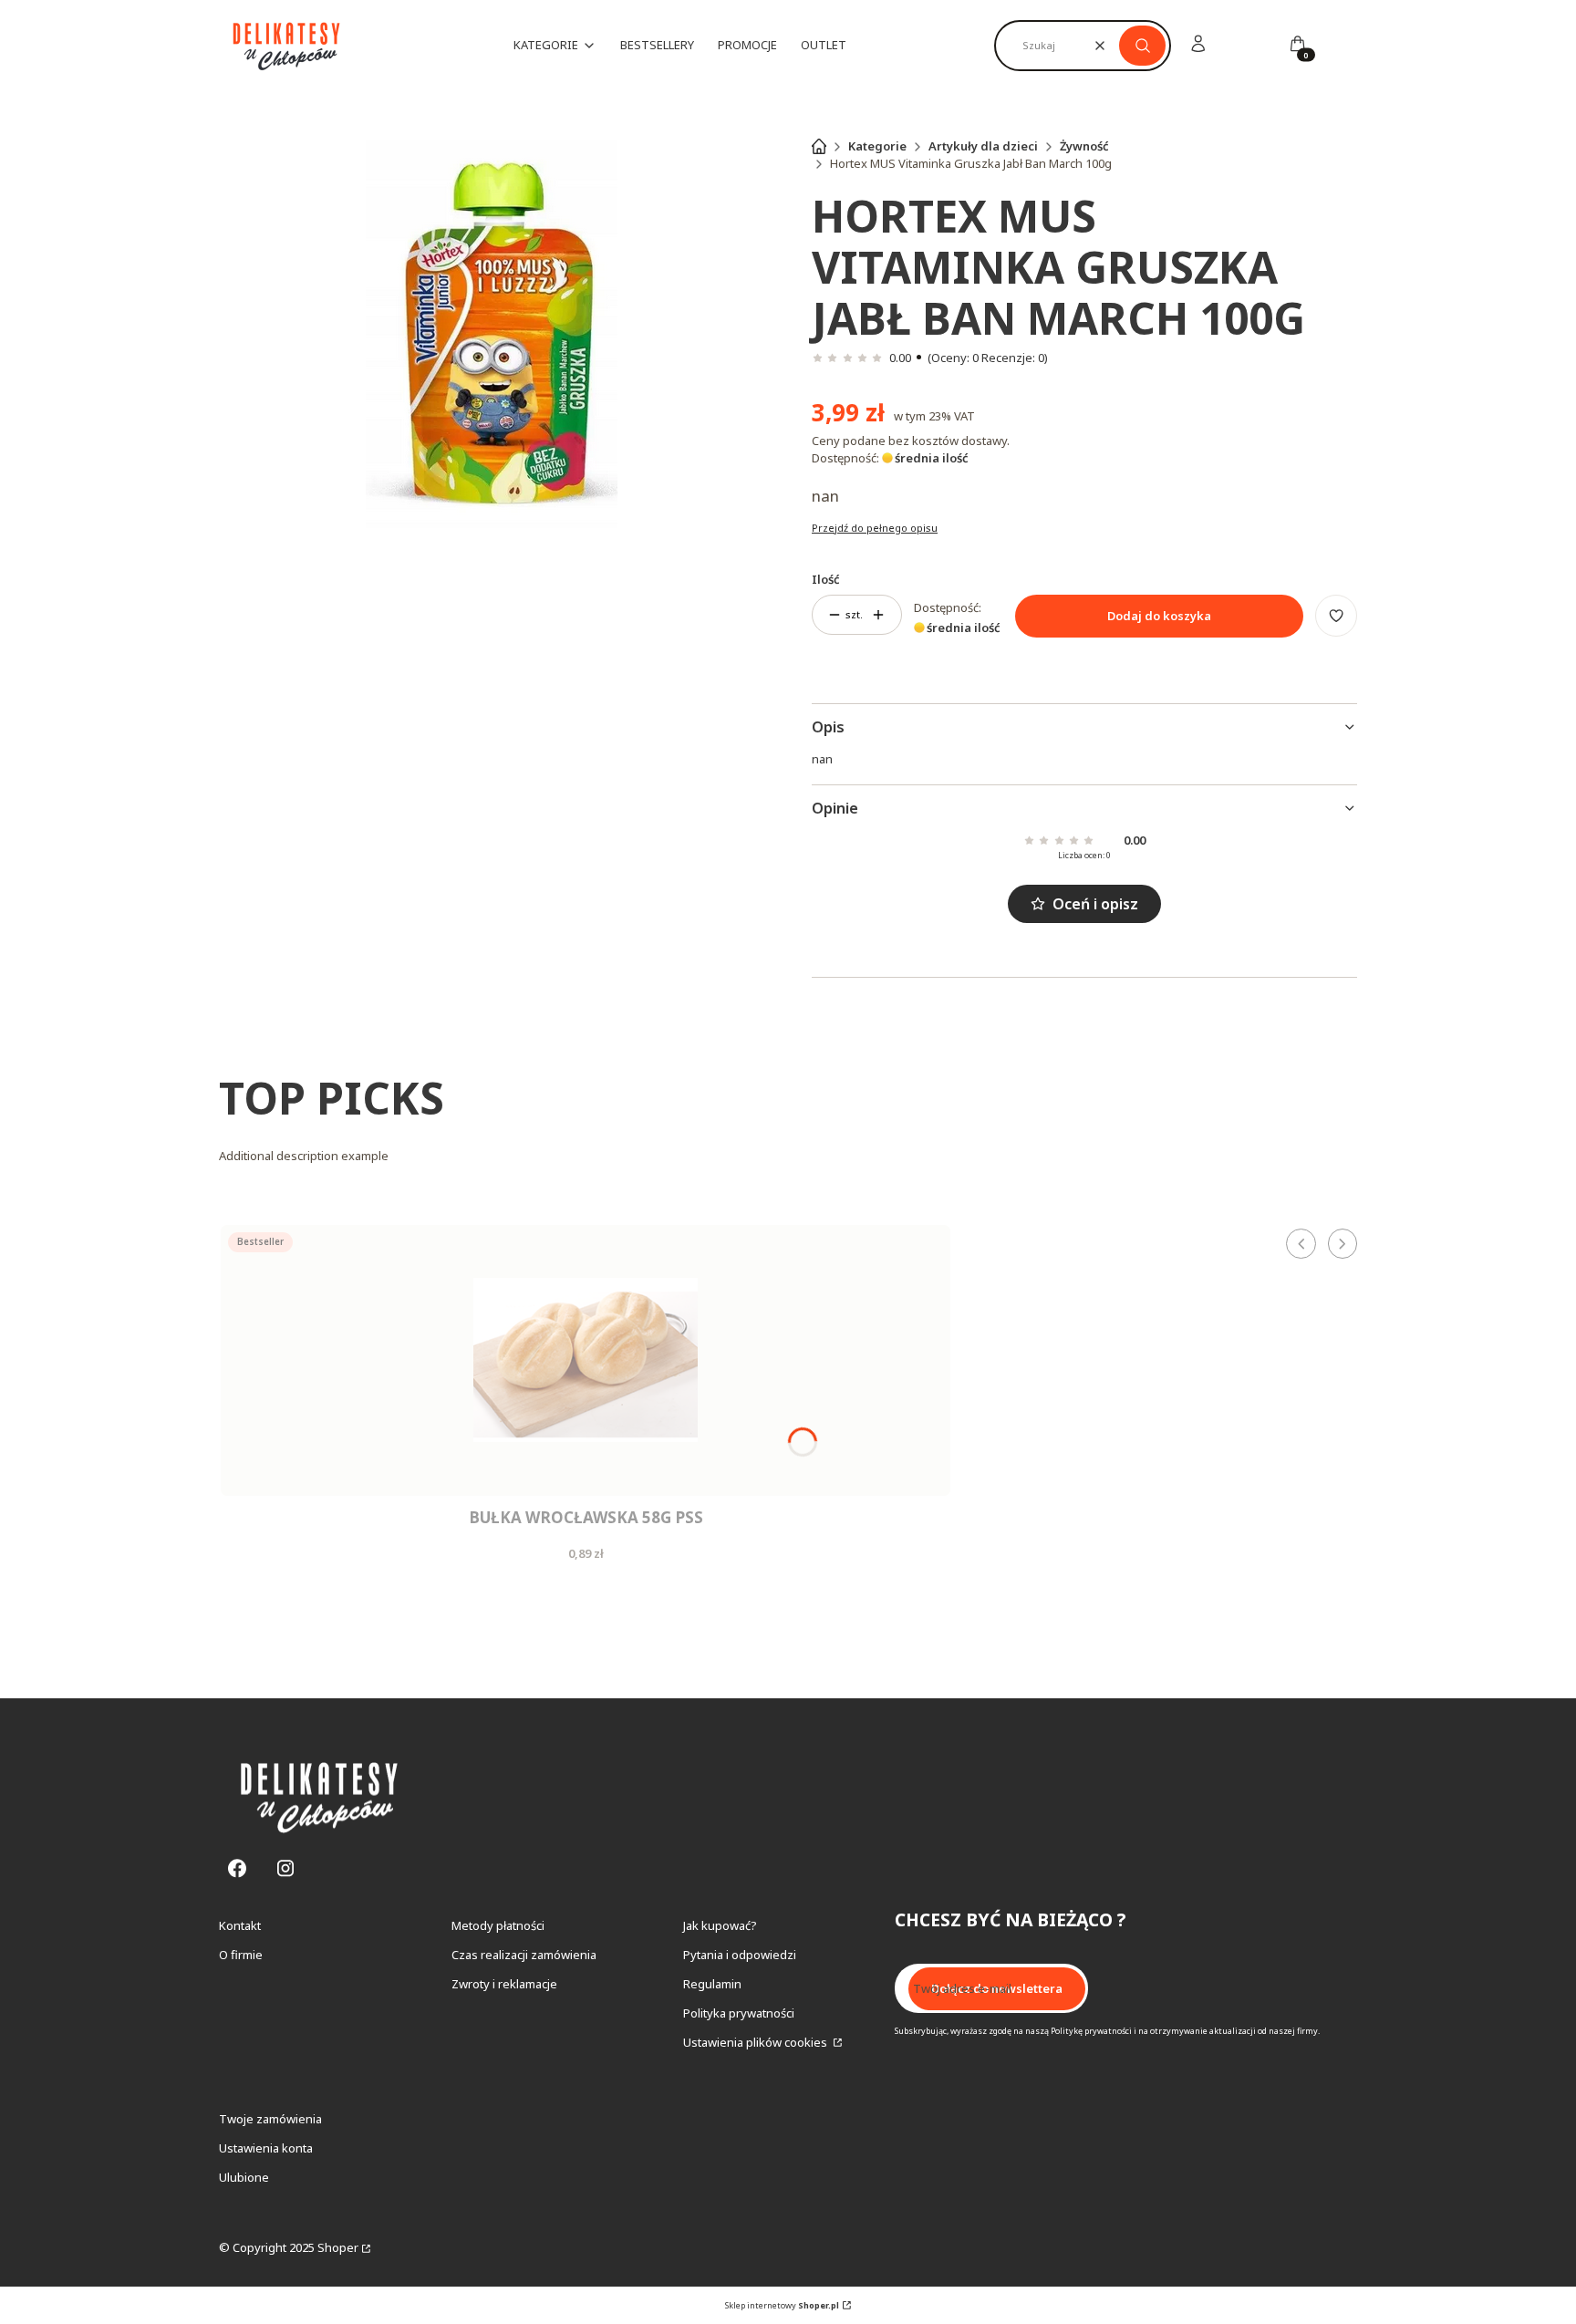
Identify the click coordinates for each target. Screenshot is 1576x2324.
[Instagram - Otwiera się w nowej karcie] (285, 1868)
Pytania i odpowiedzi (740, 1955)
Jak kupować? (720, 1925)
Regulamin (712, 1984)
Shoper (338, 2247)
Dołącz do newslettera (997, 1988)
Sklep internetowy (782, 2305)
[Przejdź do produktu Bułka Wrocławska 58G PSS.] (586, 1360)
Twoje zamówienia (270, 2119)
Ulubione (244, 2177)
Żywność (1084, 146)
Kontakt (240, 1925)
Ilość (826, 579)
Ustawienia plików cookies (757, 2042)
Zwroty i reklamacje (504, 1984)
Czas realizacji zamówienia (524, 1955)
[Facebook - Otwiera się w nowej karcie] (237, 1868)
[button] (1142, 46)
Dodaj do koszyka (1159, 616)
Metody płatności (498, 1925)
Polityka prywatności (739, 2013)
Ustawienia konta (266, 2148)
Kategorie (877, 146)
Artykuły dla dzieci (983, 146)
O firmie (241, 1955)
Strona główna (819, 146)
